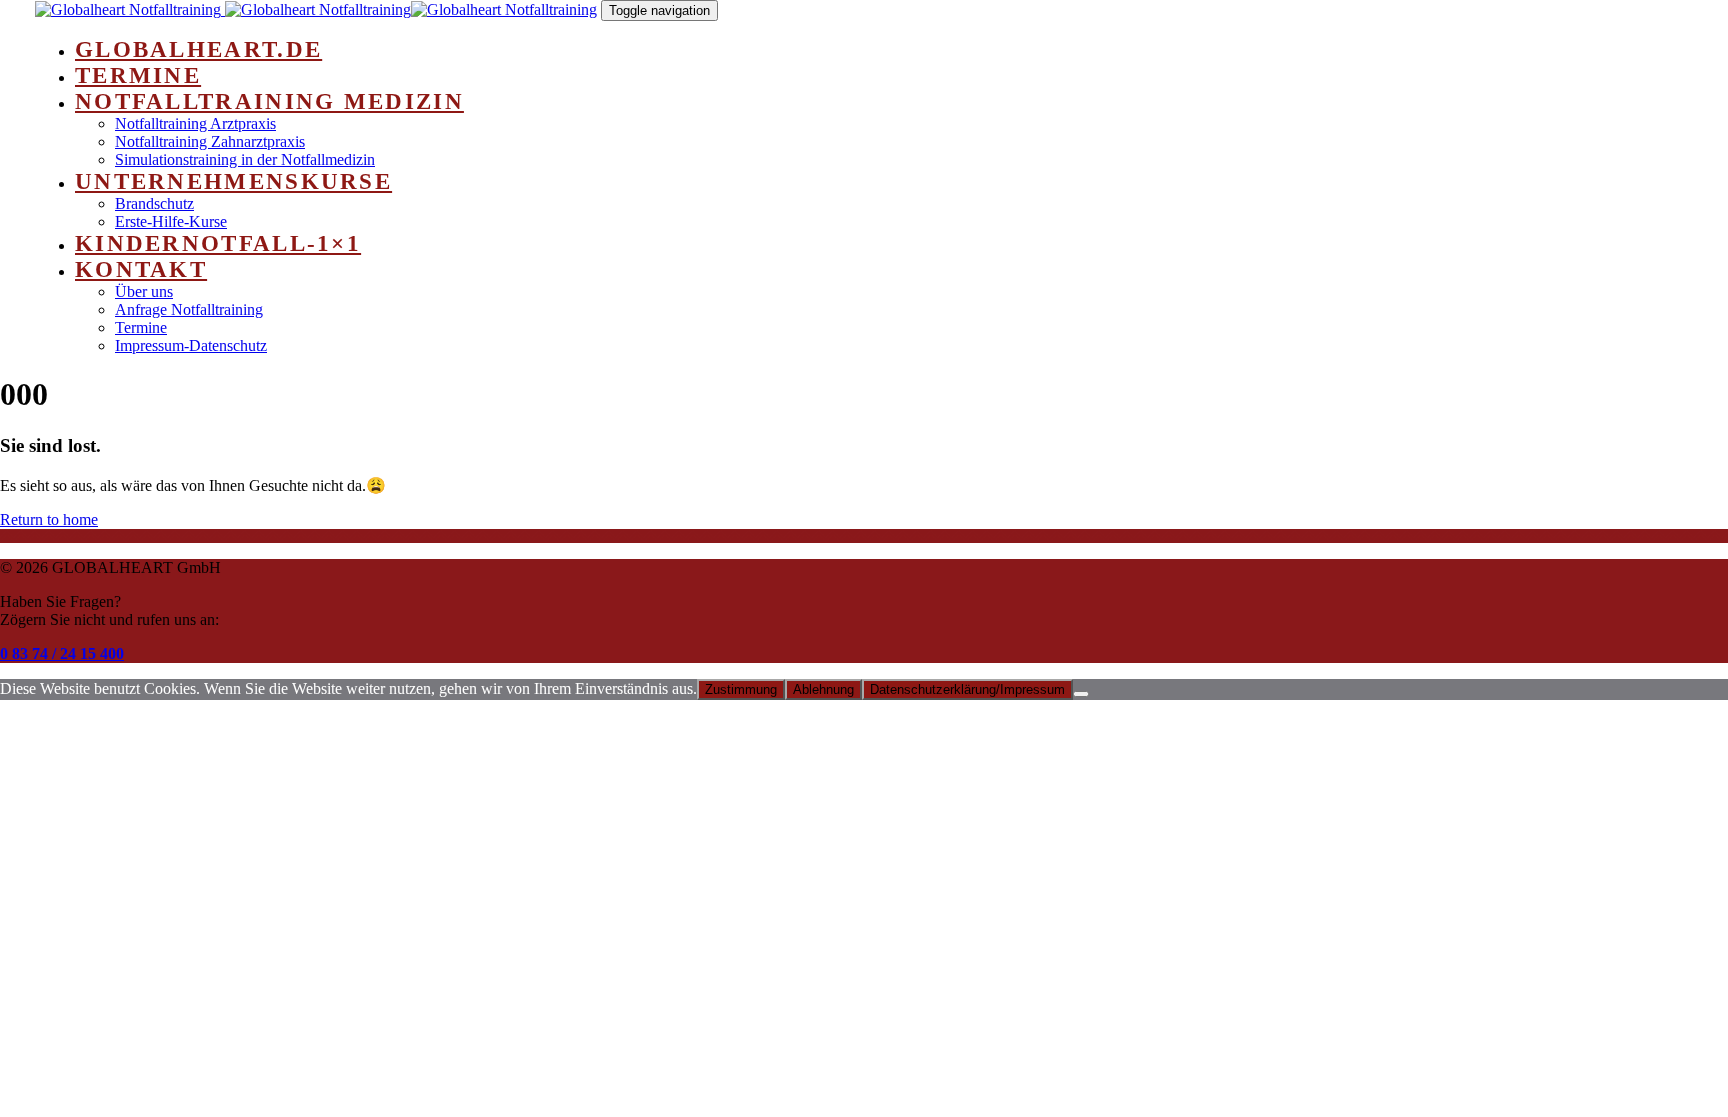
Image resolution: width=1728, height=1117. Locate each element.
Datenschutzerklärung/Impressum (967, 689)
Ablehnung (823, 689)
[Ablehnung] (1081, 694)
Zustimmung (741, 689)
